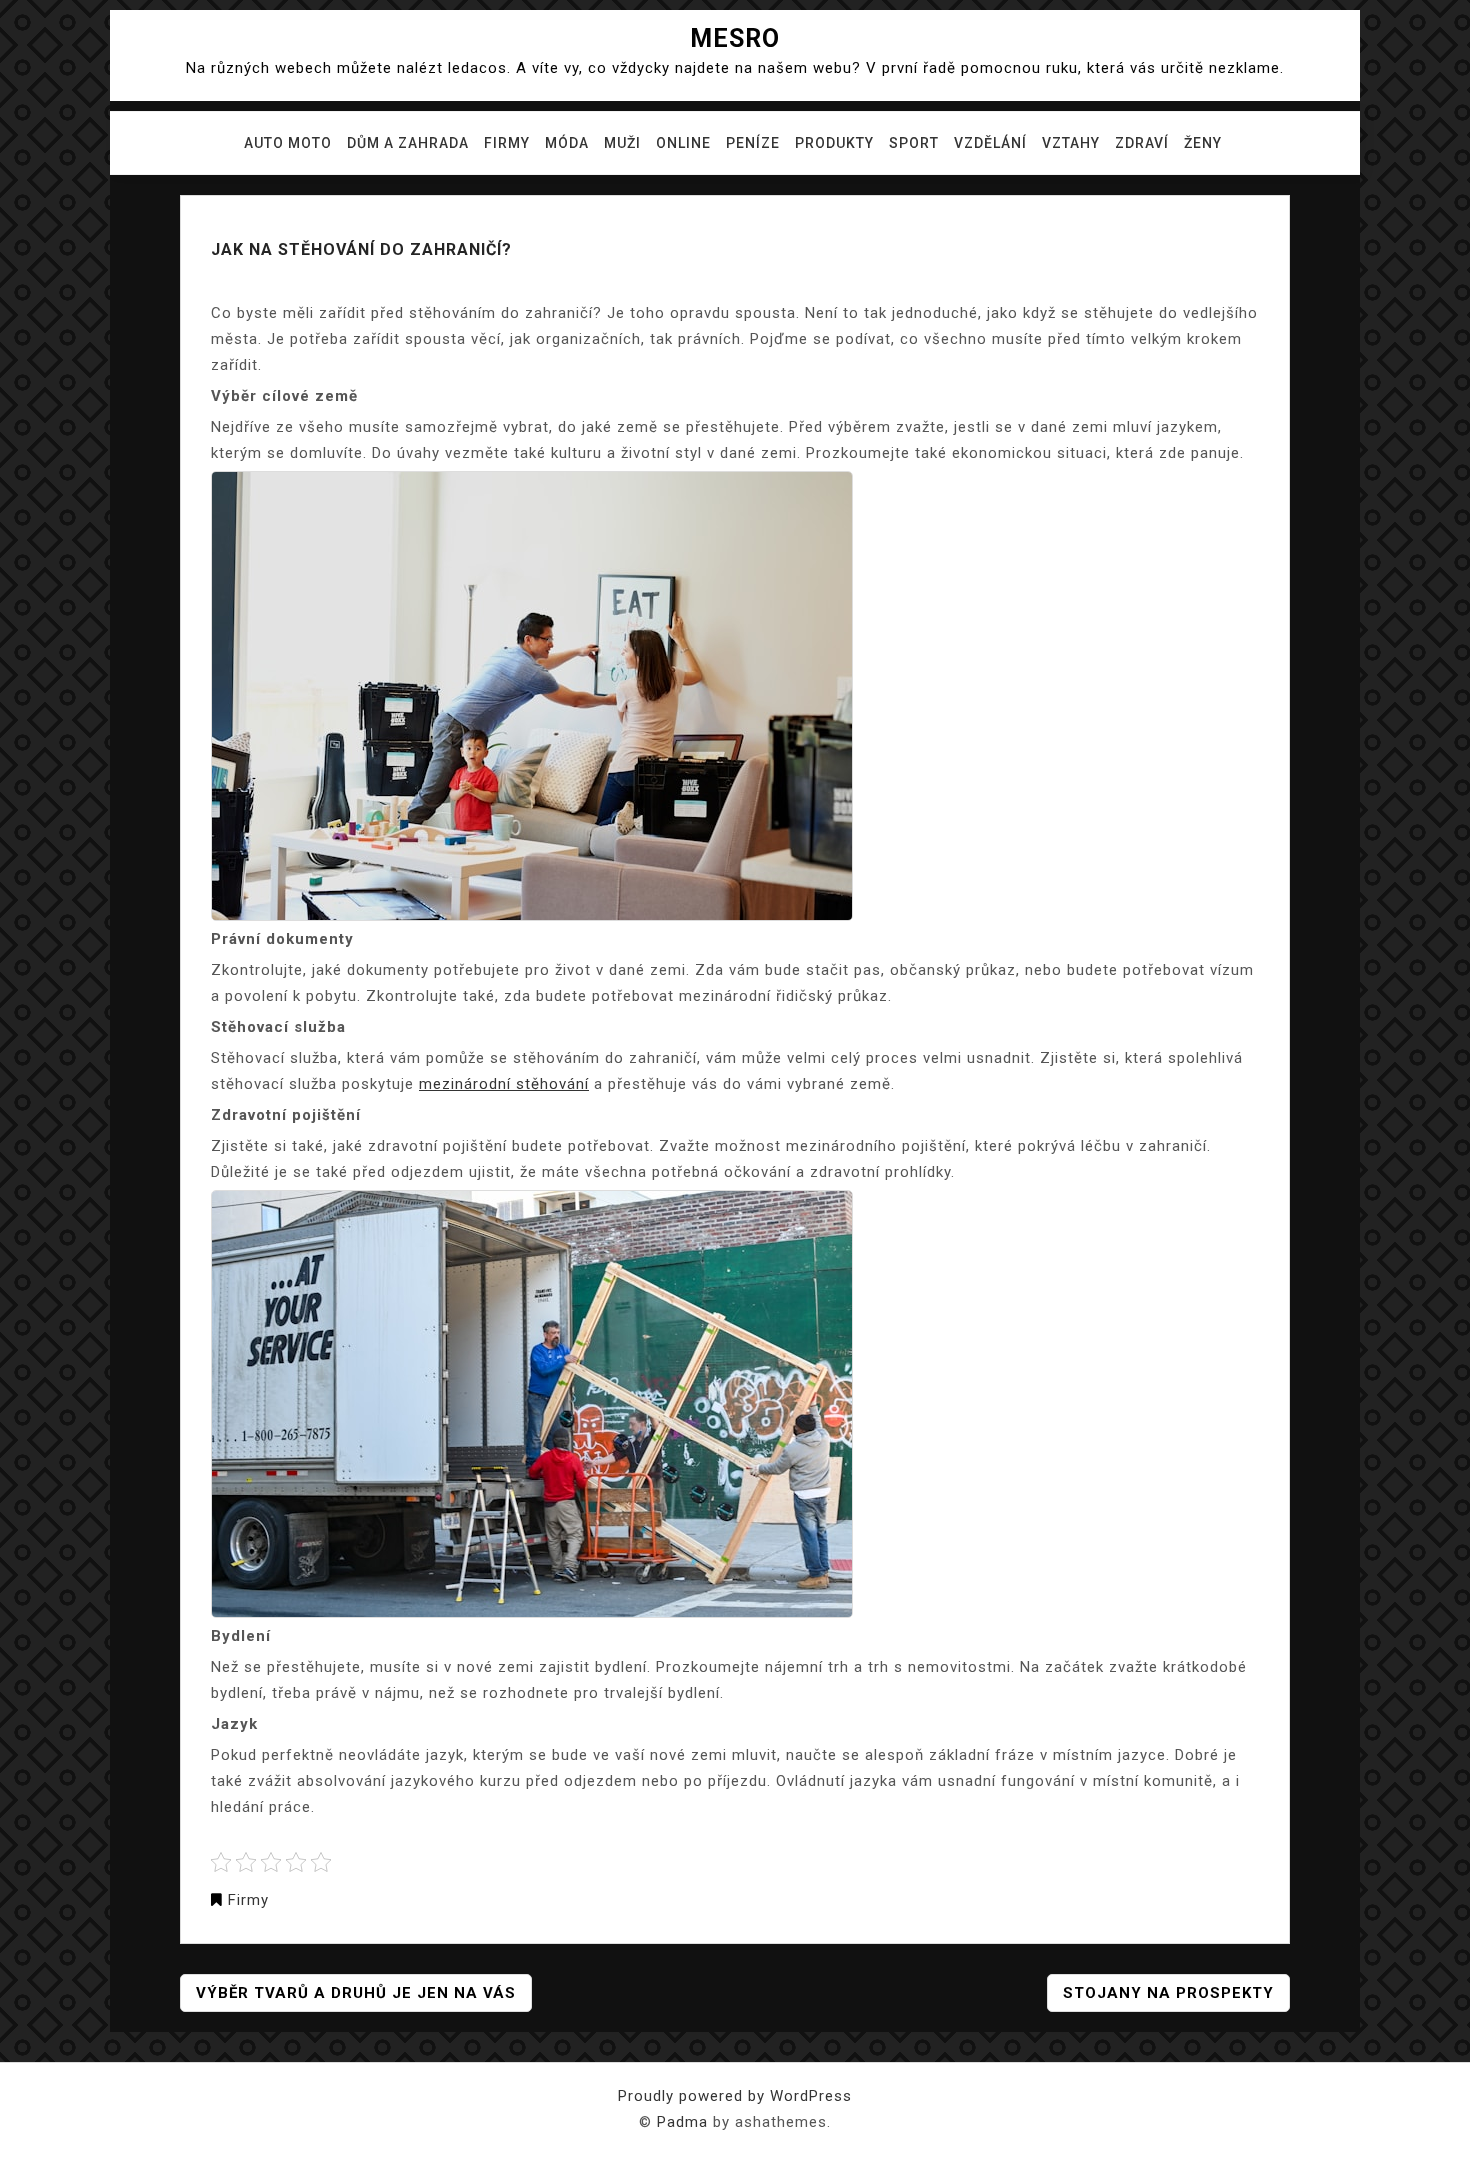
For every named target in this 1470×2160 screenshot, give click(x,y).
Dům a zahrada (408, 143)
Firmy (507, 143)
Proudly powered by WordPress (735, 2096)
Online (683, 143)
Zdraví (1142, 143)
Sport (914, 143)
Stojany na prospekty (1168, 1993)
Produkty (834, 143)
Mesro (735, 38)
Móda (567, 143)
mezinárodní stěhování (504, 1084)
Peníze (753, 143)
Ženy (1203, 143)
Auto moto (288, 143)
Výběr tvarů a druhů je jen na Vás (356, 1993)
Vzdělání (990, 143)
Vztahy (1071, 143)
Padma (682, 2122)
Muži (622, 143)
